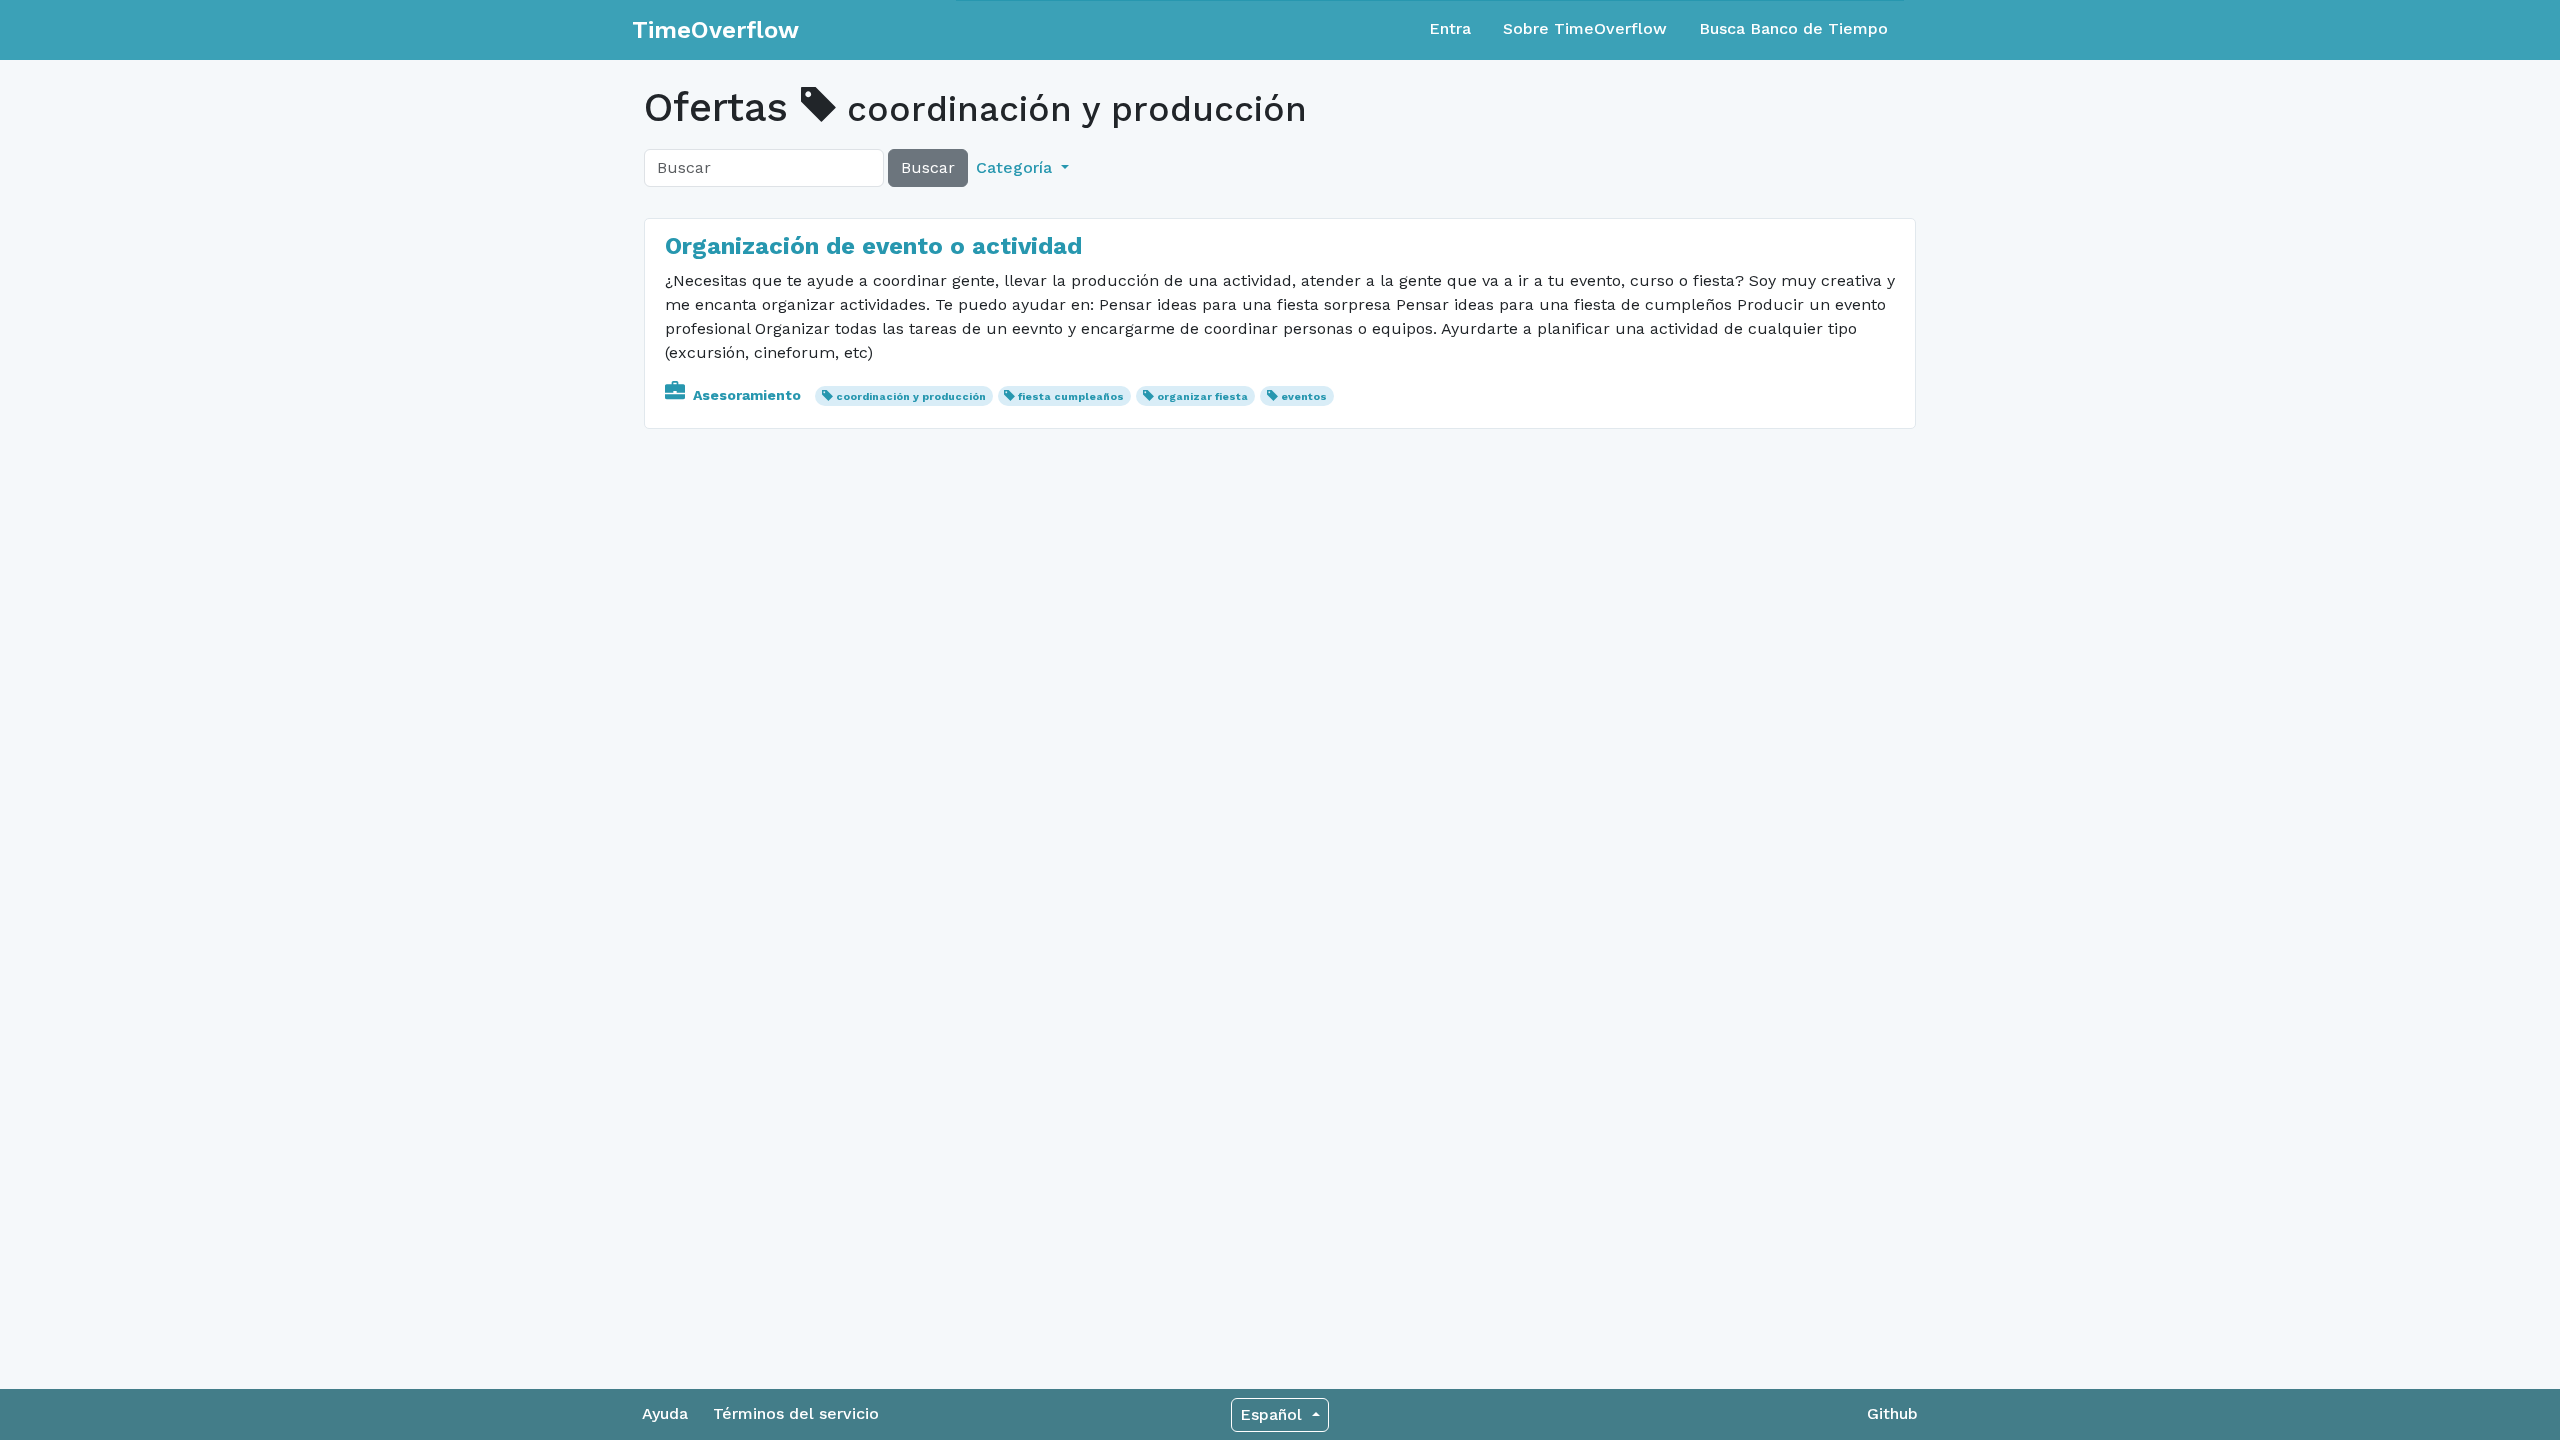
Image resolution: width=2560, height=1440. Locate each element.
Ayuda (665, 1413)
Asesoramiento (747, 395)
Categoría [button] (1016, 167)
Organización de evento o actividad (873, 246)
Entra (1450, 28)
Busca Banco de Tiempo (1793, 28)
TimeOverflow (715, 30)
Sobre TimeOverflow (1585, 28)
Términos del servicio (796, 1413)
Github (1892, 1413)
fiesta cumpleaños (1071, 396)
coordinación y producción (911, 396)
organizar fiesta (1202, 396)
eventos (1304, 396)
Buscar (928, 167)
